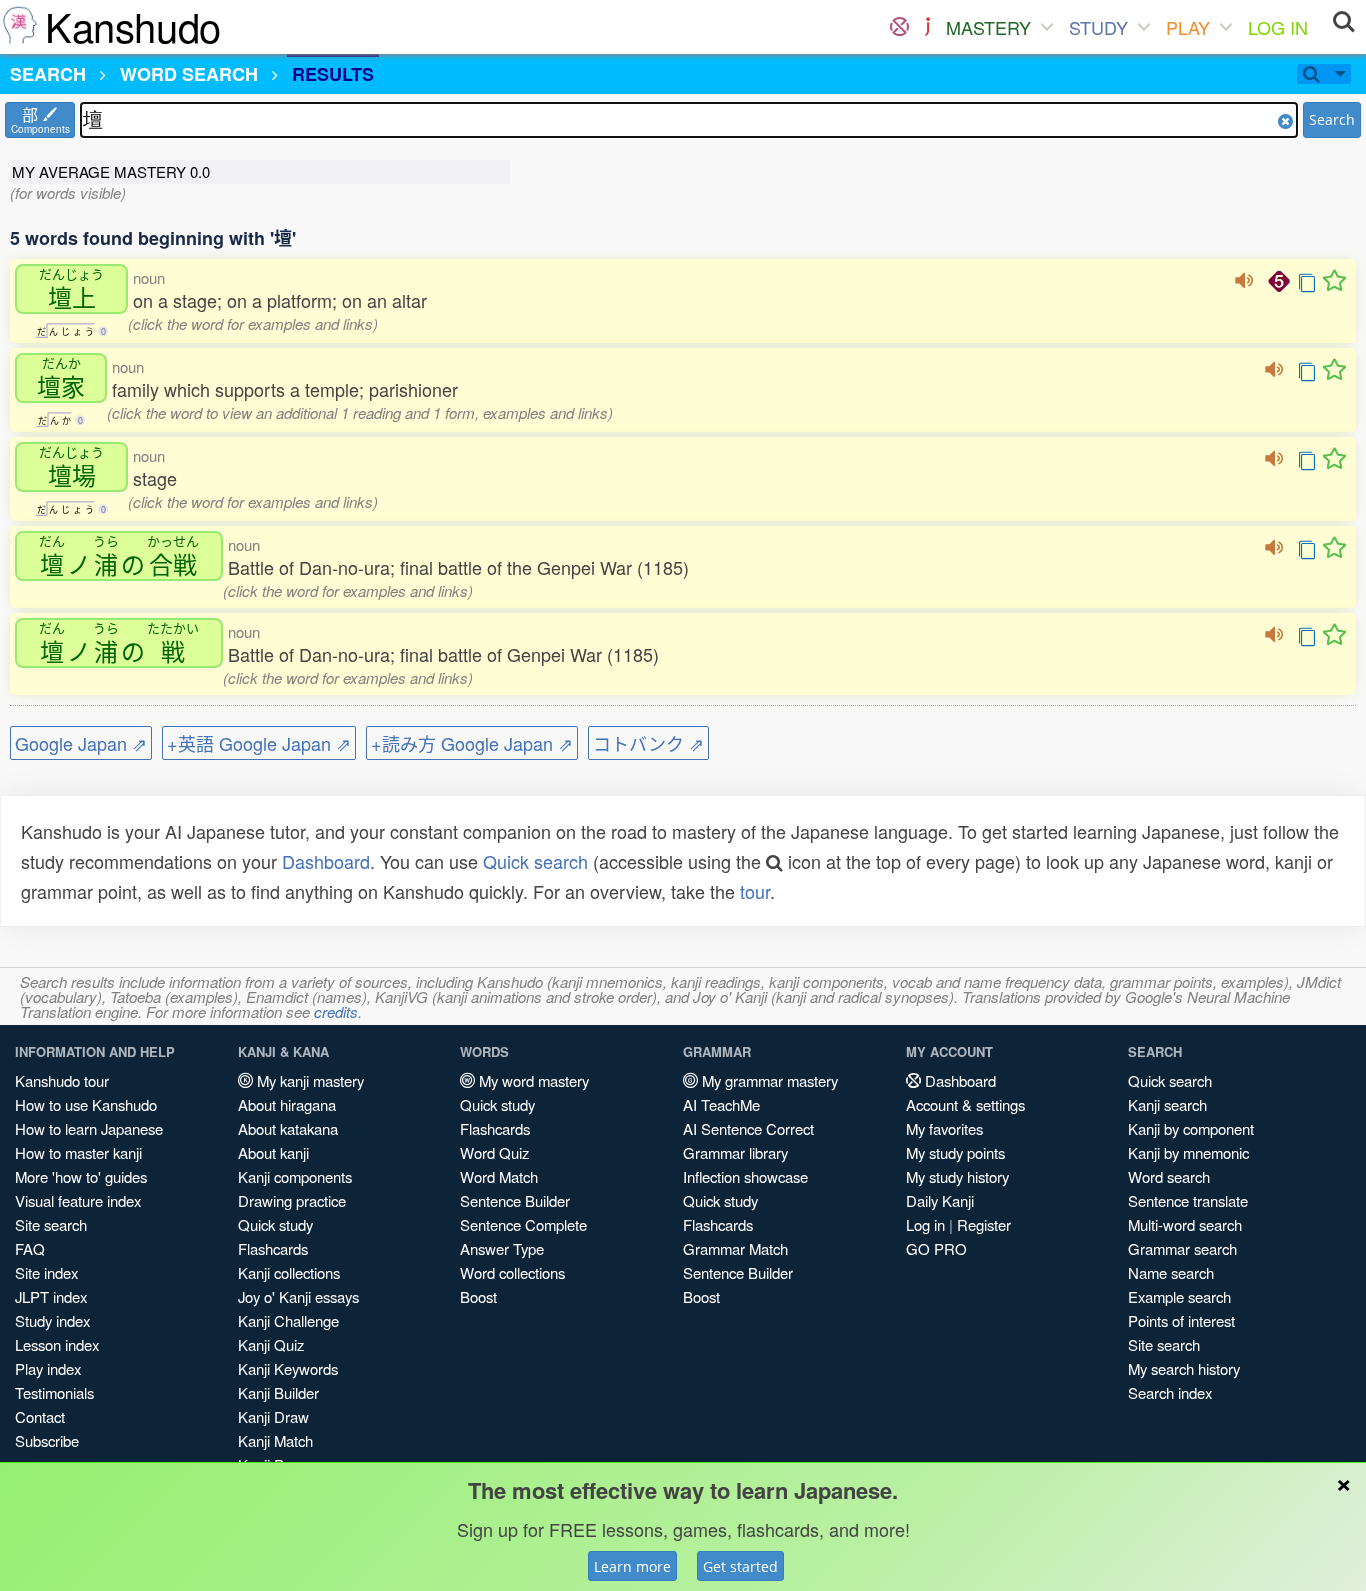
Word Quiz (494, 1152)
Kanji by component (1191, 1128)
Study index (52, 1320)
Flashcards (273, 1248)
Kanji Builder (278, 1392)
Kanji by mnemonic (1188, 1152)
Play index (48, 1368)
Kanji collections (289, 1272)
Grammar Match (735, 1248)
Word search (1169, 1176)
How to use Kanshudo (86, 1104)
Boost (478, 1296)
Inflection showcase (745, 1176)
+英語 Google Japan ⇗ (259, 743)
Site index (46, 1272)
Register (984, 1224)
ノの (119, 556)
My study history (957, 1176)
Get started (740, 1566)
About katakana (288, 1128)
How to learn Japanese (89, 1128)
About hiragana (287, 1104)
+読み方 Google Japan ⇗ (472, 743)
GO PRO (936, 1248)
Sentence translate (1188, 1200)
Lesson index (57, 1344)
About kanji (273, 1152)
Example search (1179, 1296)
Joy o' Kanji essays (298, 1296)
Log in (925, 1224)
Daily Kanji (940, 1200)
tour (755, 891)
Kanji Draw (273, 1416)
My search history (1184, 1368)
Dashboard (326, 861)
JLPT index (51, 1296)
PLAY (1188, 27)
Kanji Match (275, 1440)
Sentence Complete (523, 1224)
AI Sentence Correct (748, 1128)
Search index (1170, 1392)
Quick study (275, 1224)
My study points (955, 1152)
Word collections (512, 1272)
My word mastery (532, 1080)
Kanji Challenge (288, 1320)
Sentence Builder (515, 1200)
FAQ (30, 1248)
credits (336, 1011)
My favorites (944, 1128)
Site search (51, 1224)
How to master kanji (78, 1152)
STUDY (1098, 27)
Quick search (535, 861)
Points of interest (1181, 1320)
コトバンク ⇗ (648, 743)
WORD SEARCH (189, 74)
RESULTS (333, 74)
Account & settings (965, 1104)
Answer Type (502, 1248)
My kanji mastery (308, 1080)
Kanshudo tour (62, 1080)
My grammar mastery (768, 1080)
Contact (40, 1416)
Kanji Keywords (288, 1368)
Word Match (499, 1176)
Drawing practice (292, 1200)
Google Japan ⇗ (81, 743)
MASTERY (988, 27)
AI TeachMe (721, 1104)
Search (1332, 119)
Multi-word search (1185, 1224)
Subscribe (47, 1440)
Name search (1171, 1272)
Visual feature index (78, 1200)
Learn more (632, 1566)
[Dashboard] (899, 27)
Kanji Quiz (271, 1344)
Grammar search (1182, 1248)
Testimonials (54, 1392)
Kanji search (1167, 1104)
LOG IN (1278, 27)
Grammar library (735, 1152)
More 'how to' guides (81, 1176)
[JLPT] (927, 27)
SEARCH (48, 74)
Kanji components (295, 1176)
